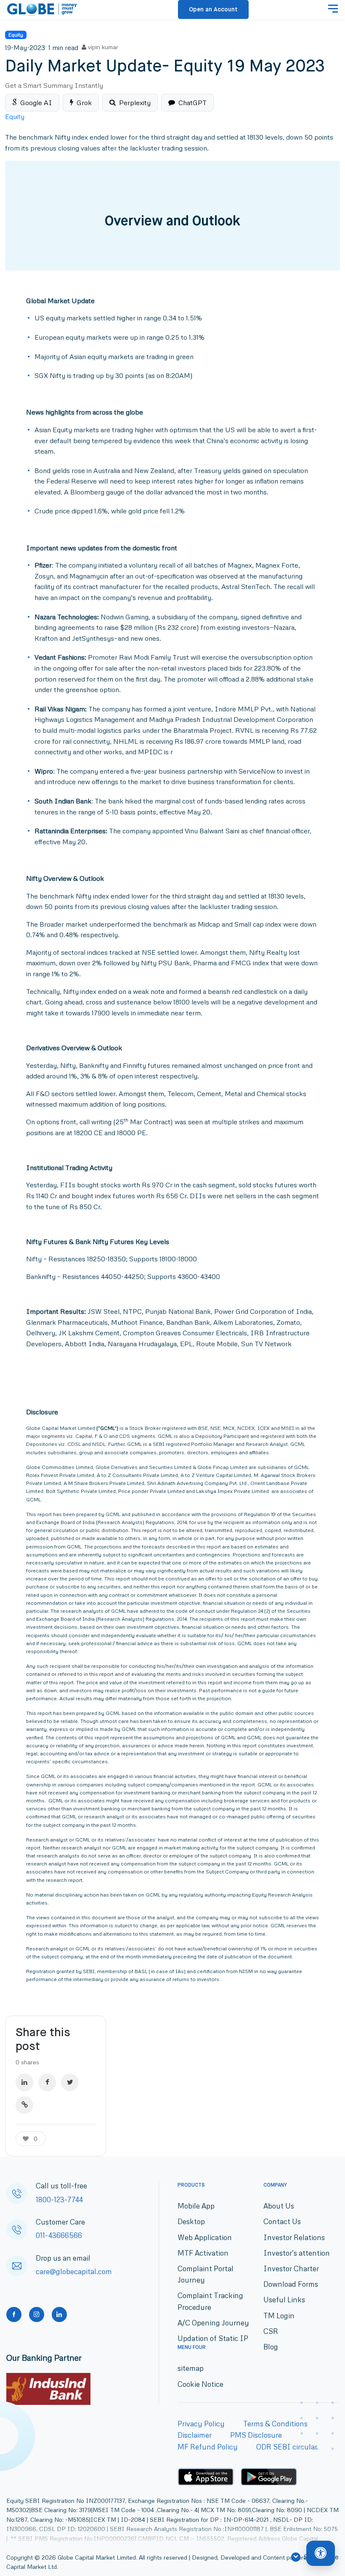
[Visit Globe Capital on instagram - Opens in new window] (37, 2314)
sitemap (191, 2368)
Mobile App (196, 2206)
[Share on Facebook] (47, 2082)
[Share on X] (70, 2082)
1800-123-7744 (59, 2200)
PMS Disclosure (256, 2435)
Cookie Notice (200, 2384)
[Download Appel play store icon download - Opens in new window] (206, 2477)
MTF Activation (203, 2253)
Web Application (205, 2237)
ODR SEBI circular (287, 2447)
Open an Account (213, 10)
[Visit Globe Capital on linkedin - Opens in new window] (59, 2314)
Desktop (191, 2221)
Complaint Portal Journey (206, 2274)
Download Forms (291, 2284)
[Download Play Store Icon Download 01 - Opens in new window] (269, 2477)
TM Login (279, 2316)
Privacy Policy (201, 2424)
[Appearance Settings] (321, 2553)
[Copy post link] (24, 2105)
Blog (271, 2347)
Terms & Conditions (275, 2424)
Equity (16, 35)
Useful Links (284, 2300)
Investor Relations (294, 2237)
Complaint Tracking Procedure (210, 2301)
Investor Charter (291, 2268)
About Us (279, 2206)
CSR (271, 2331)
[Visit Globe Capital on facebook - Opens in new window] (14, 2314)
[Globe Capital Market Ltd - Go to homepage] (42, 10)
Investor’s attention (297, 2253)
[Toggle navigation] (333, 10)
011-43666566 (59, 2235)
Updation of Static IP (213, 2338)
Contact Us (282, 2221)
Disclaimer (195, 2435)
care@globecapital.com (74, 2271)
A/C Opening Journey (213, 2323)
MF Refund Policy (208, 2447)
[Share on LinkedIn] (24, 2082)
